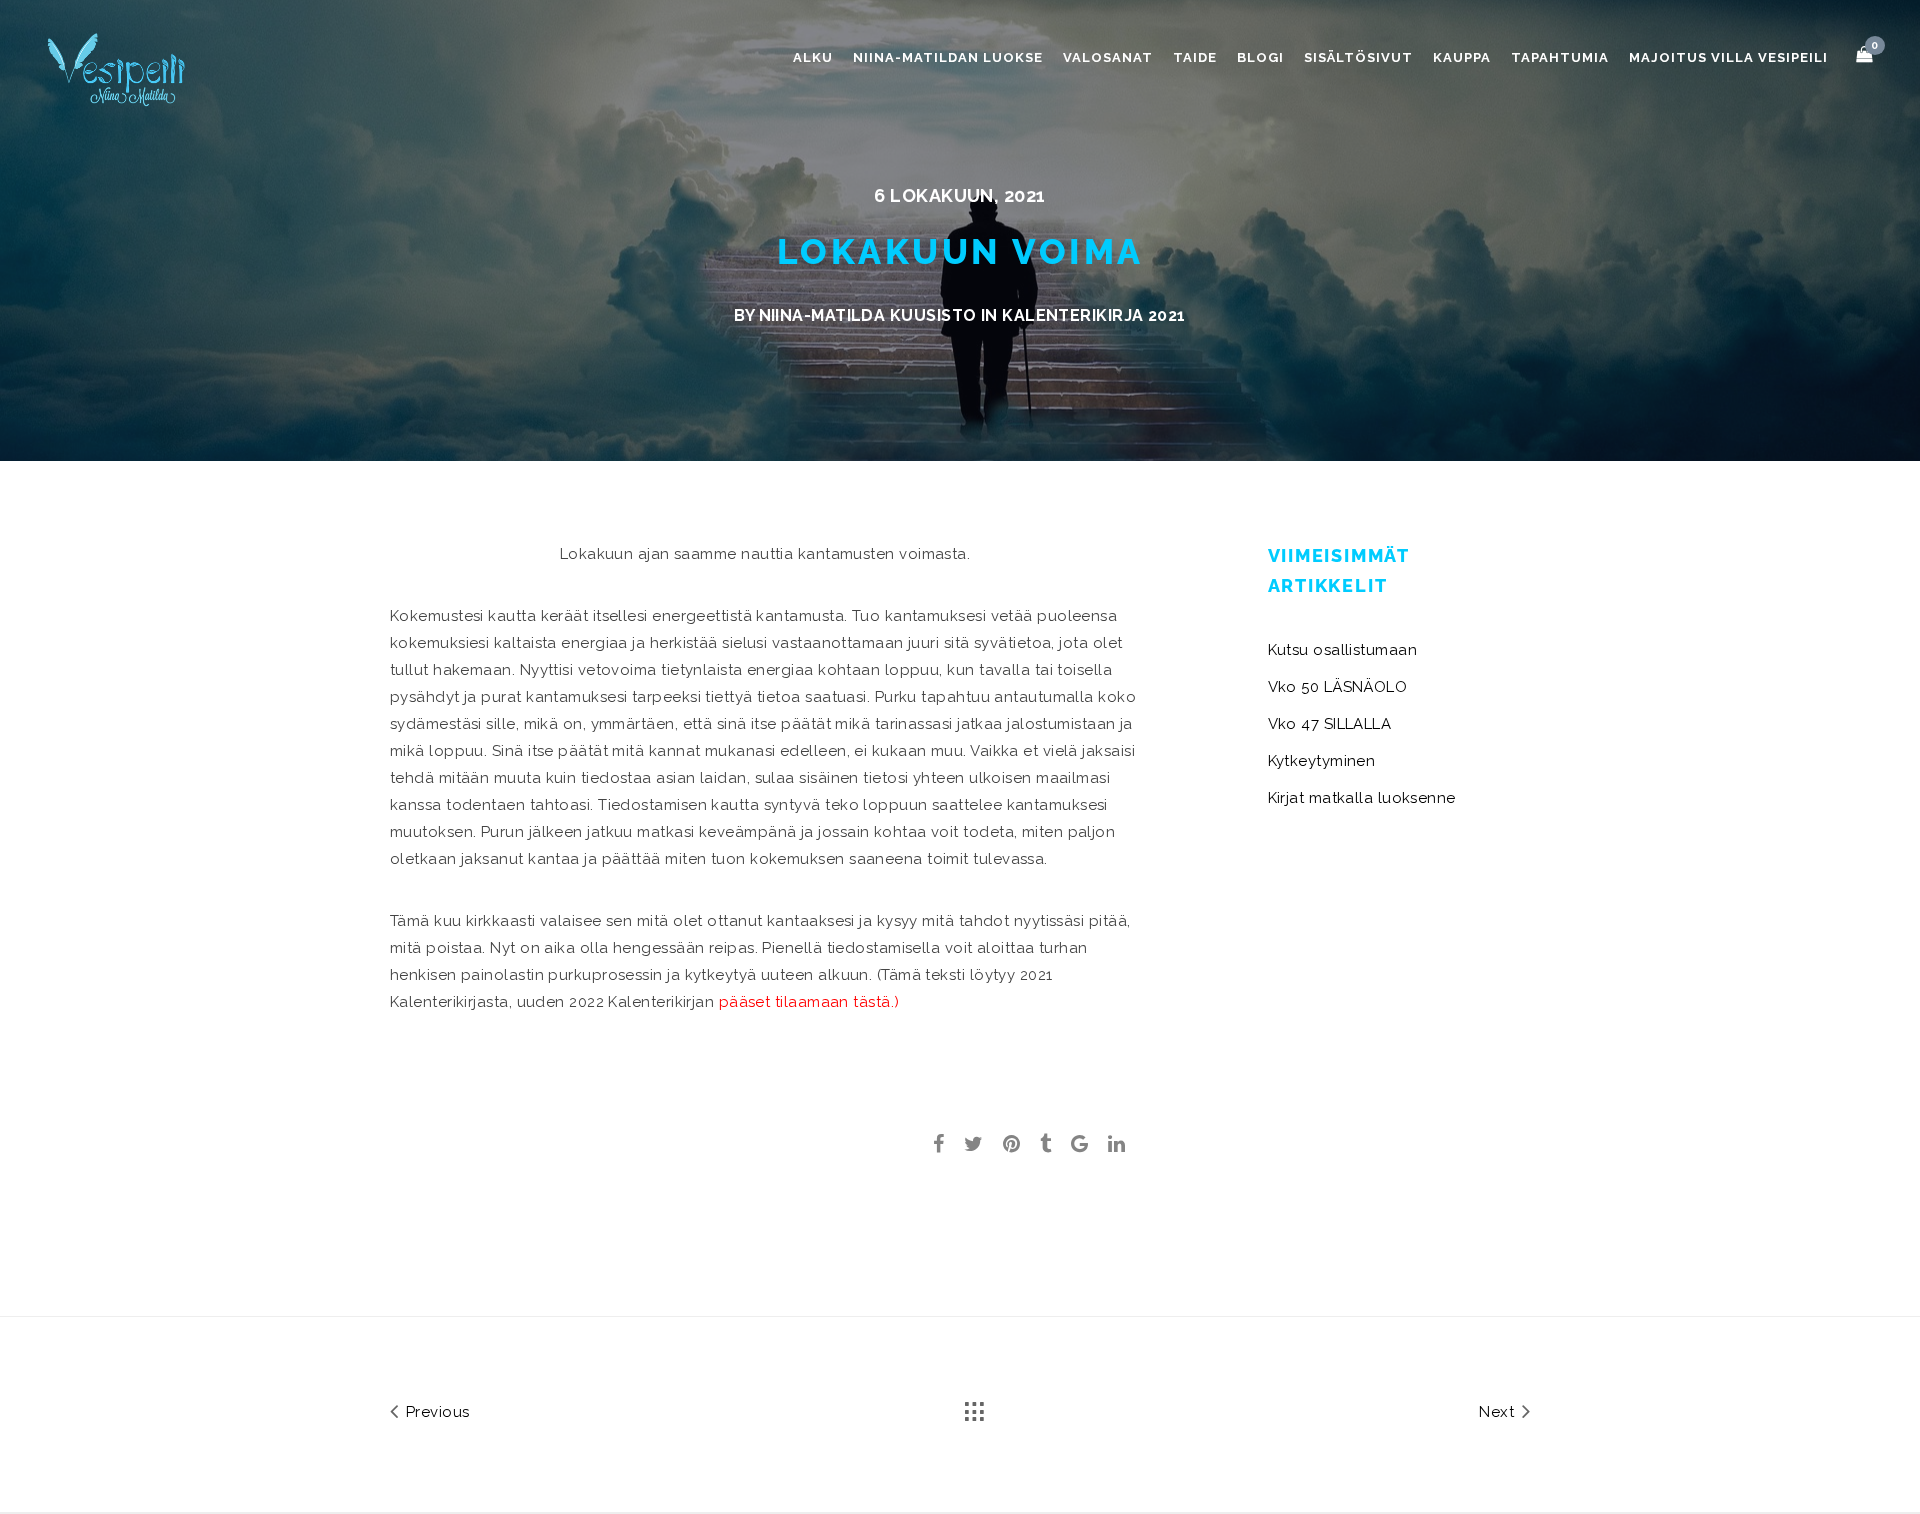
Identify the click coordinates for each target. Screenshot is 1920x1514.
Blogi (1260, 57)
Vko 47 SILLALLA (1330, 724)
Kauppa (1462, 57)
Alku (813, 57)
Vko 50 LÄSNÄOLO (1338, 687)
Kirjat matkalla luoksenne (1362, 798)
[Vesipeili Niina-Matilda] (120, 68)
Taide (1195, 57)
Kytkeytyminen (1322, 761)
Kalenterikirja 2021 (1094, 315)
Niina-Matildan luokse (948, 57)
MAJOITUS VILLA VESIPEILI (1728, 57)
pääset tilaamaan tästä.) (806, 1002)
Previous (435, 1412)
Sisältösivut (1358, 57)
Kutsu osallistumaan (1343, 650)
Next (1498, 1412)
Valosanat (1108, 57)
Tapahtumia (1560, 57)
